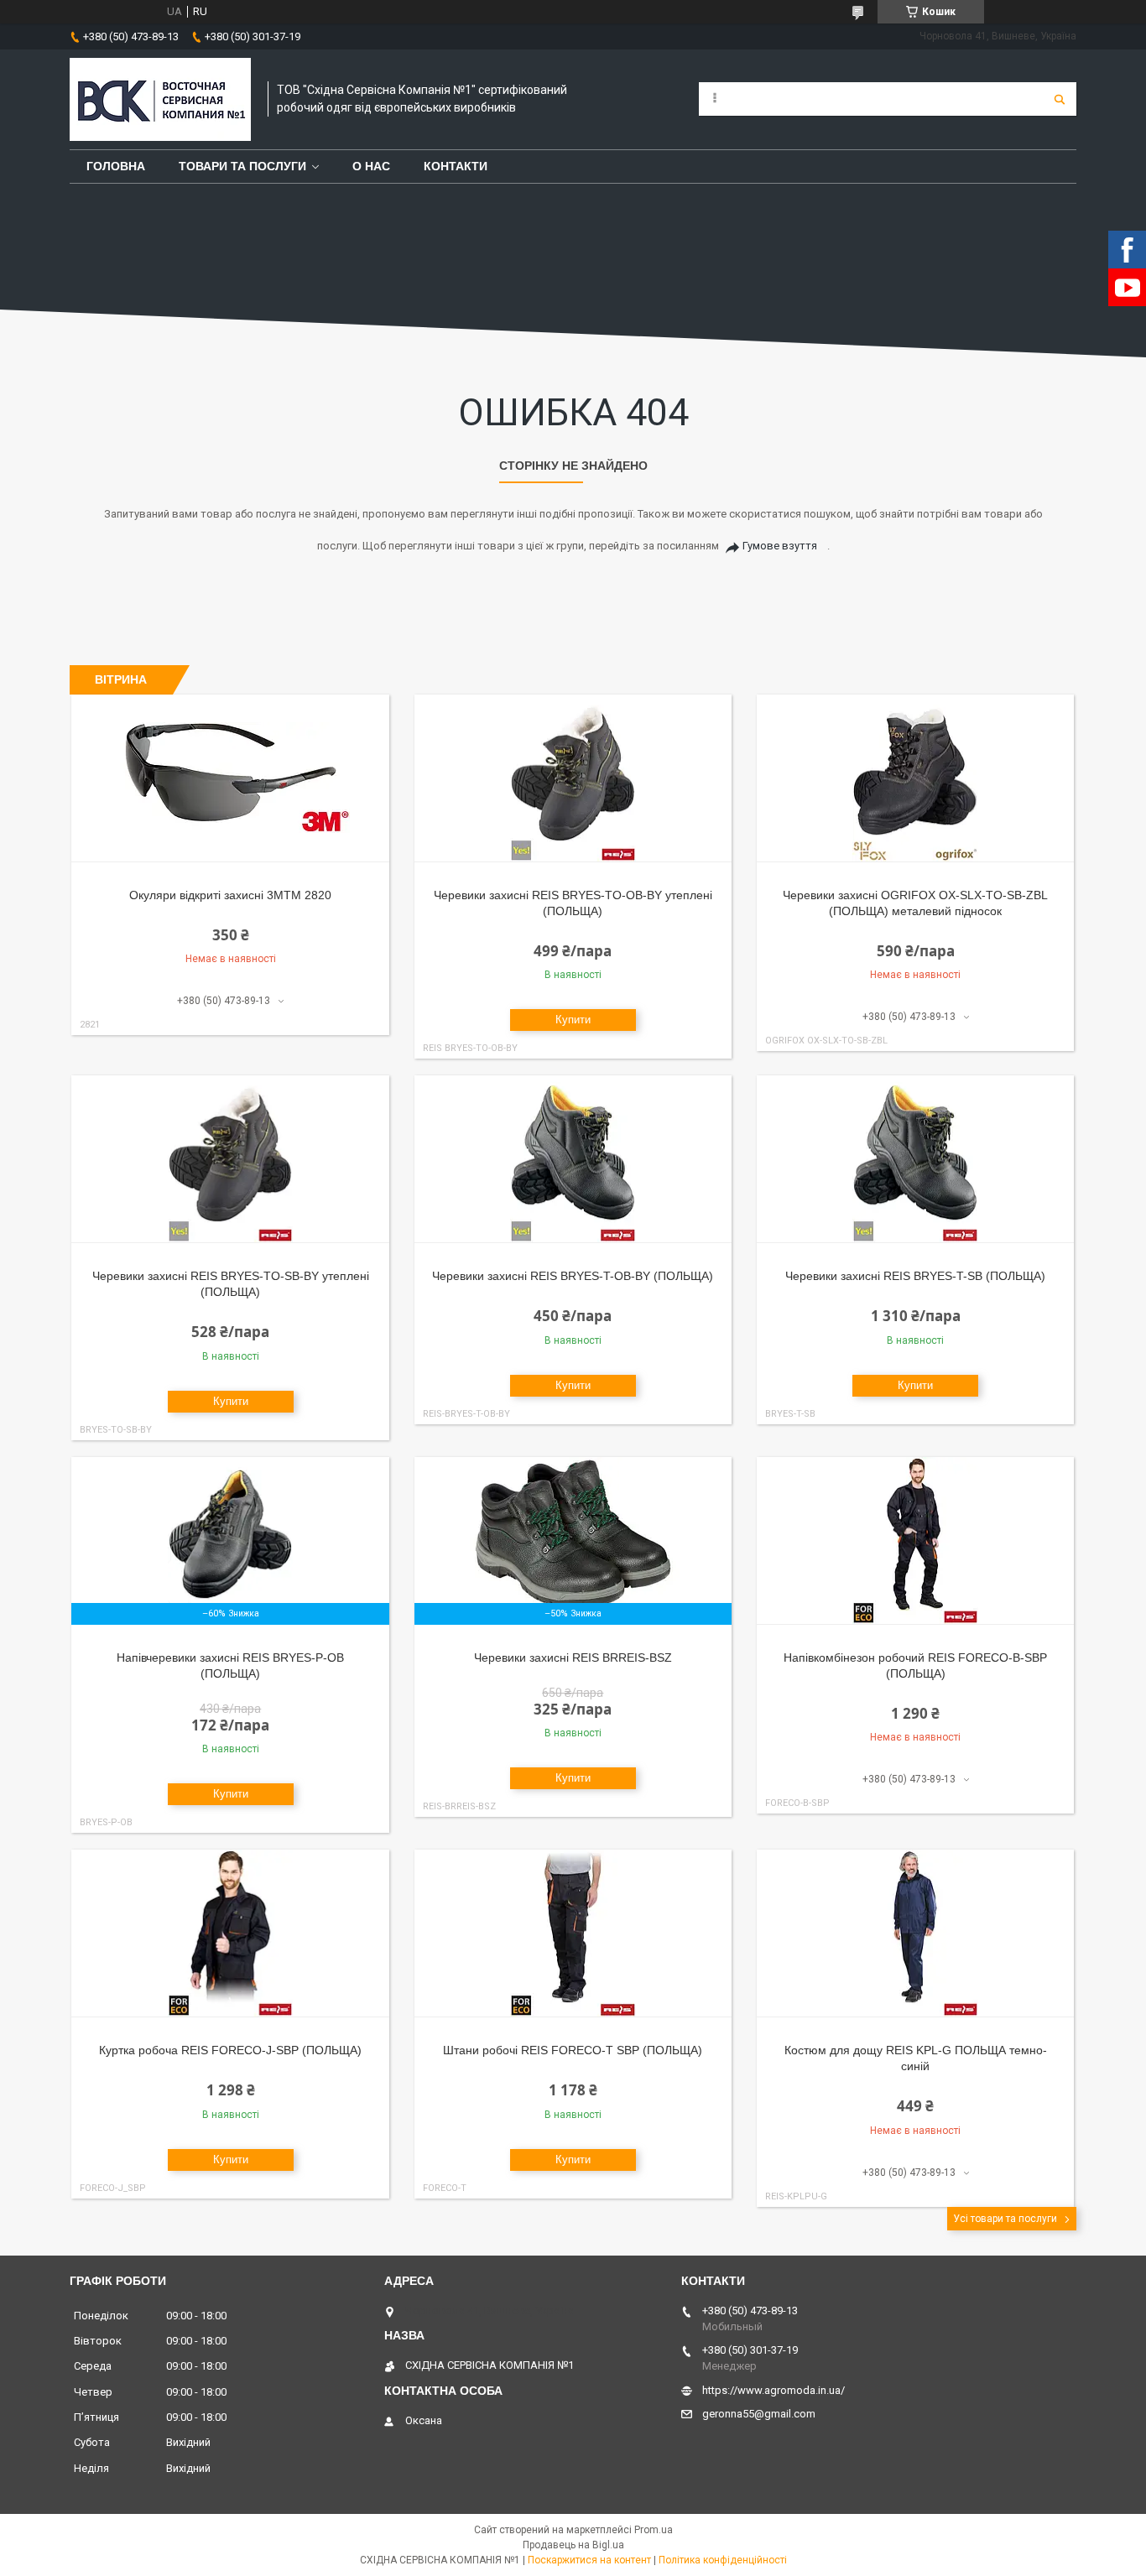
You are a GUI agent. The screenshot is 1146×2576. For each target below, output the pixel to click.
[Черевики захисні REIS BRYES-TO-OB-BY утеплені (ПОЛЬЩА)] (573, 778)
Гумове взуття (780, 546)
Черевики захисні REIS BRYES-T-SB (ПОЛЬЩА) (915, 1276)
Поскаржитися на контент (589, 2560)
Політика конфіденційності (723, 2560)
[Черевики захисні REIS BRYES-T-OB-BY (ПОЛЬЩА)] (573, 1159)
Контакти (456, 166)
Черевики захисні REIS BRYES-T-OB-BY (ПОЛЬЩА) (573, 1276)
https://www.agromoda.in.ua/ (774, 2390)
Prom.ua (654, 2530)
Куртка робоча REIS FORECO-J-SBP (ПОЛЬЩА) (230, 2050)
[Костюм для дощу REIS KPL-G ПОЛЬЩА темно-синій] (916, 1933)
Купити (573, 1020)
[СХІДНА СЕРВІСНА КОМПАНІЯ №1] (160, 99)
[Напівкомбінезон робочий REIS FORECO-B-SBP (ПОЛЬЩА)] (916, 1541)
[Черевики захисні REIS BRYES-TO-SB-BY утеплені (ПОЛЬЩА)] (230, 1159)
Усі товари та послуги (1005, 2219)
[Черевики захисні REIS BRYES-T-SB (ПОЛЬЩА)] (916, 1159)
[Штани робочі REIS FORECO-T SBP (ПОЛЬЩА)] (573, 1933)
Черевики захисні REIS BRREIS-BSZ (573, 1657)
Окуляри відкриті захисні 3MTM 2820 (230, 895)
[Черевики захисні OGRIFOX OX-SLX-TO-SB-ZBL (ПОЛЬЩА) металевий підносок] (916, 778)
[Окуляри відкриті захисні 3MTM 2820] (230, 778)
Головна (116, 166)
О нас (371, 166)
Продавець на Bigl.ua (573, 2545)
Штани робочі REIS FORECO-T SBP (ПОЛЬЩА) (573, 2050)
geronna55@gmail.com (759, 2414)
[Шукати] (1060, 99)
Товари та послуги (242, 166)
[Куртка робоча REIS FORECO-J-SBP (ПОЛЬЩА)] (230, 1933)
